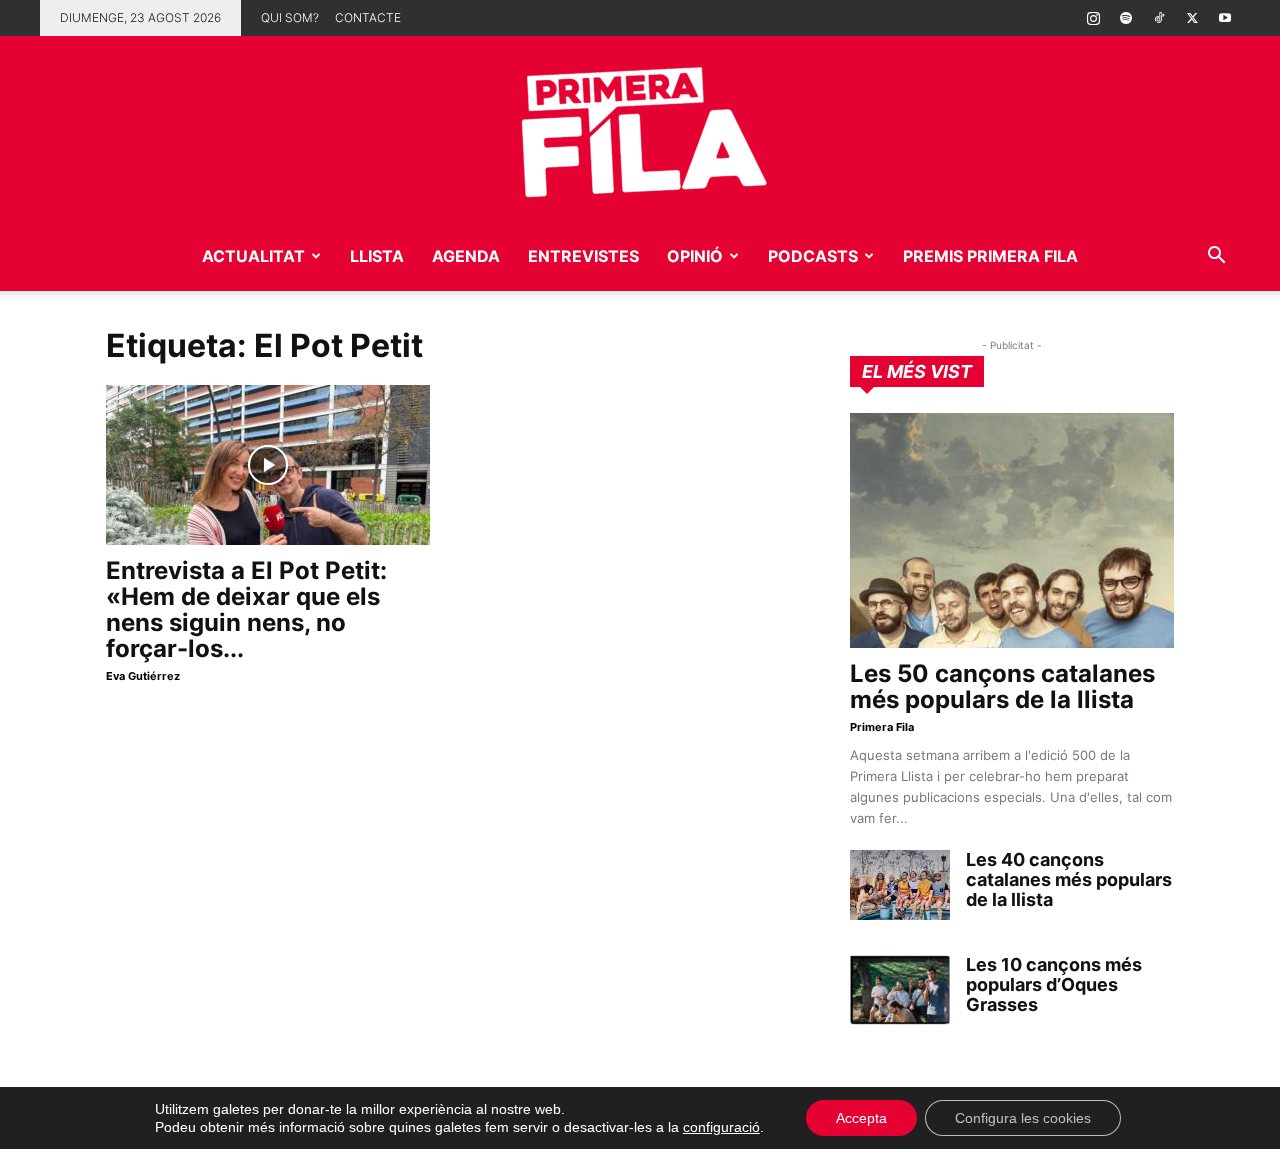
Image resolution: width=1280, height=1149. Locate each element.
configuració (721, 1127)
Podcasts (813, 256)
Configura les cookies (1023, 1118)
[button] (1216, 257)
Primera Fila (882, 727)
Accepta (861, 1118)
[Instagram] (1093, 18)
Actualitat (253, 256)
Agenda (466, 256)
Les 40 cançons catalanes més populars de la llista (1069, 879)
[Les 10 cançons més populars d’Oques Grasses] (900, 990)
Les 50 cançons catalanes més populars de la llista (1002, 686)
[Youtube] (1225, 18)
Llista (377, 256)
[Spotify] (1126, 18)
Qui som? (290, 17)
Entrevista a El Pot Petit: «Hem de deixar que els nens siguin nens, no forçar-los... (246, 609)
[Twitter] (1192, 18)
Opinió (695, 256)
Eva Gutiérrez (143, 676)
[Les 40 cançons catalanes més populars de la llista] (900, 885)
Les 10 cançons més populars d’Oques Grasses (1054, 984)
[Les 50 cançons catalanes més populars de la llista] (1012, 530)
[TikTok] (1159, 18)
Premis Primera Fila (990, 256)
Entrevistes (583, 256)
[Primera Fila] (640, 128)
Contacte (368, 17)
